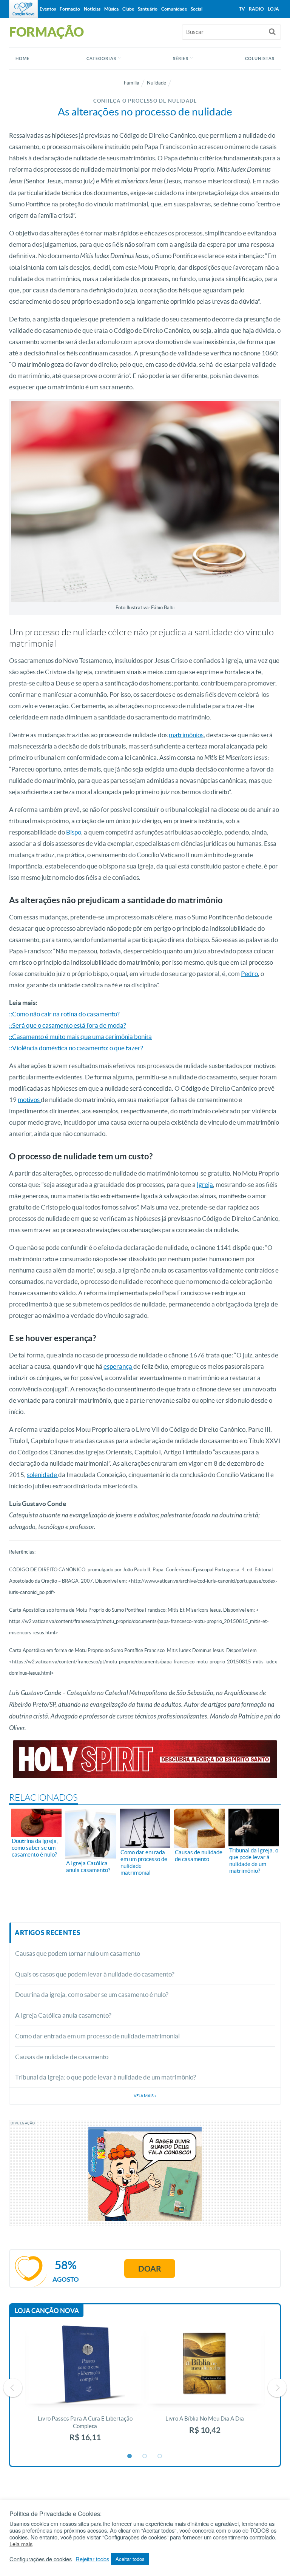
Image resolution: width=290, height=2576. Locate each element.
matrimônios (186, 735)
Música (111, 9)
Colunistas (260, 58)
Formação (70, 9)
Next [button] (277, 2388)
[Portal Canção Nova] (23, 9)
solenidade (42, 1475)
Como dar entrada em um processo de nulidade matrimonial (97, 2036)
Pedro (249, 974)
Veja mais (145, 2096)
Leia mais (21, 2544)
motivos (29, 1100)
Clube (128, 9)
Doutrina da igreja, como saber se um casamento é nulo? (92, 1994)
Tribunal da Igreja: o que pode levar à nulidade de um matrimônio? (106, 2077)
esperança (118, 1366)
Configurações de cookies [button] (41, 2559)
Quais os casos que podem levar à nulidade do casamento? (95, 1974)
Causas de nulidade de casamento (62, 2057)
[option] (85, 2388)
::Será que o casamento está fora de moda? (68, 1025)
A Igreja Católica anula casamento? (63, 2015)
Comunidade (174, 9)
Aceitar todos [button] (130, 2559)
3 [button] (160, 2456)
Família (132, 83)
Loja (273, 9)
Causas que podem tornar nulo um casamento (78, 1953)
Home (22, 58)
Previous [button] (13, 2388)
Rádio (256, 9)
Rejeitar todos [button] (92, 2559)
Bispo (74, 832)
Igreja (205, 1184)
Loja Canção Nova (47, 2311)
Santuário (148, 9)
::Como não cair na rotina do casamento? (64, 1014)
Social (197, 9)
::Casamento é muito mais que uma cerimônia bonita (80, 1037)
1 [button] (130, 2456)
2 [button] (145, 2456)
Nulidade (157, 83)
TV (242, 9)
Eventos (48, 9)
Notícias (92, 9)
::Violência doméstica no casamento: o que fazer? (76, 1048)
